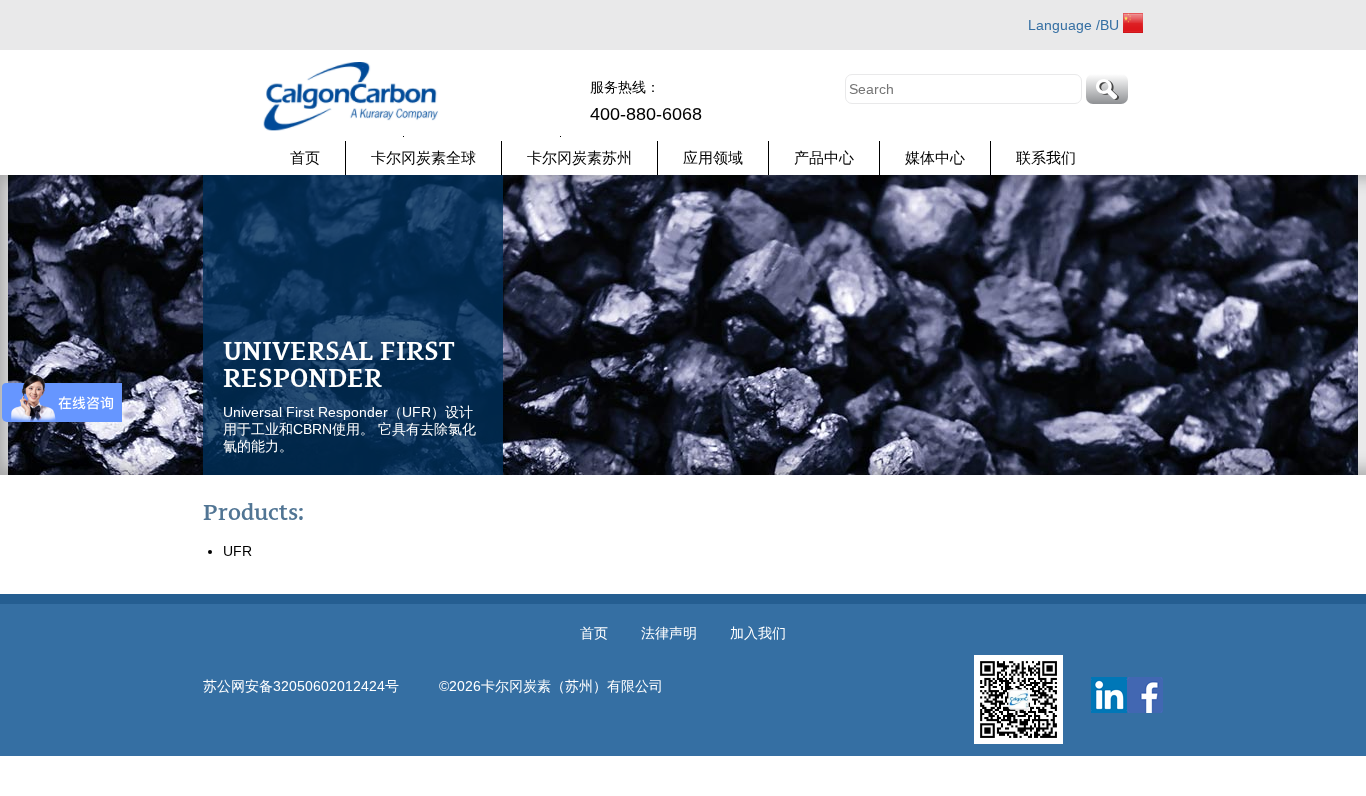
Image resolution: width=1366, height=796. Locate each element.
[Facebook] (1145, 695)
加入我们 (758, 633)
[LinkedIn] (1109, 695)
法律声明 (669, 633)
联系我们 (1046, 157)
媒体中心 (935, 157)
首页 (305, 157)
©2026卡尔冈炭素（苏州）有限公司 (551, 686)
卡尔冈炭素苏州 (579, 157)
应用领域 (713, 157)
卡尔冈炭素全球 (423, 157)
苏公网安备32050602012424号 (321, 686)
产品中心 (824, 157)
